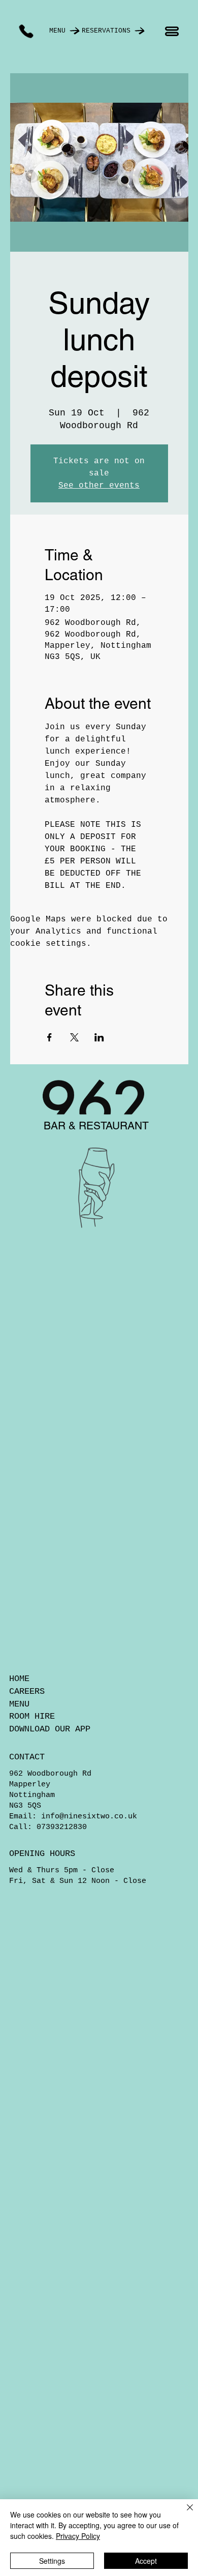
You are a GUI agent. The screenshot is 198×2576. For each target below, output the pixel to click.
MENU (19, 1704)
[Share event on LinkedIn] (99, 1037)
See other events (99, 486)
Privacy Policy (78, 2536)
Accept (146, 2561)
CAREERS (27, 1691)
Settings (52, 2561)
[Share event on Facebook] (49, 1037)
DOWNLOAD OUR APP (50, 1729)
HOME (19, 1679)
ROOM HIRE (32, 1716)
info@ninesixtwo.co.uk (89, 1817)
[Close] (184, 2513)
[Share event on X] (74, 1037)
